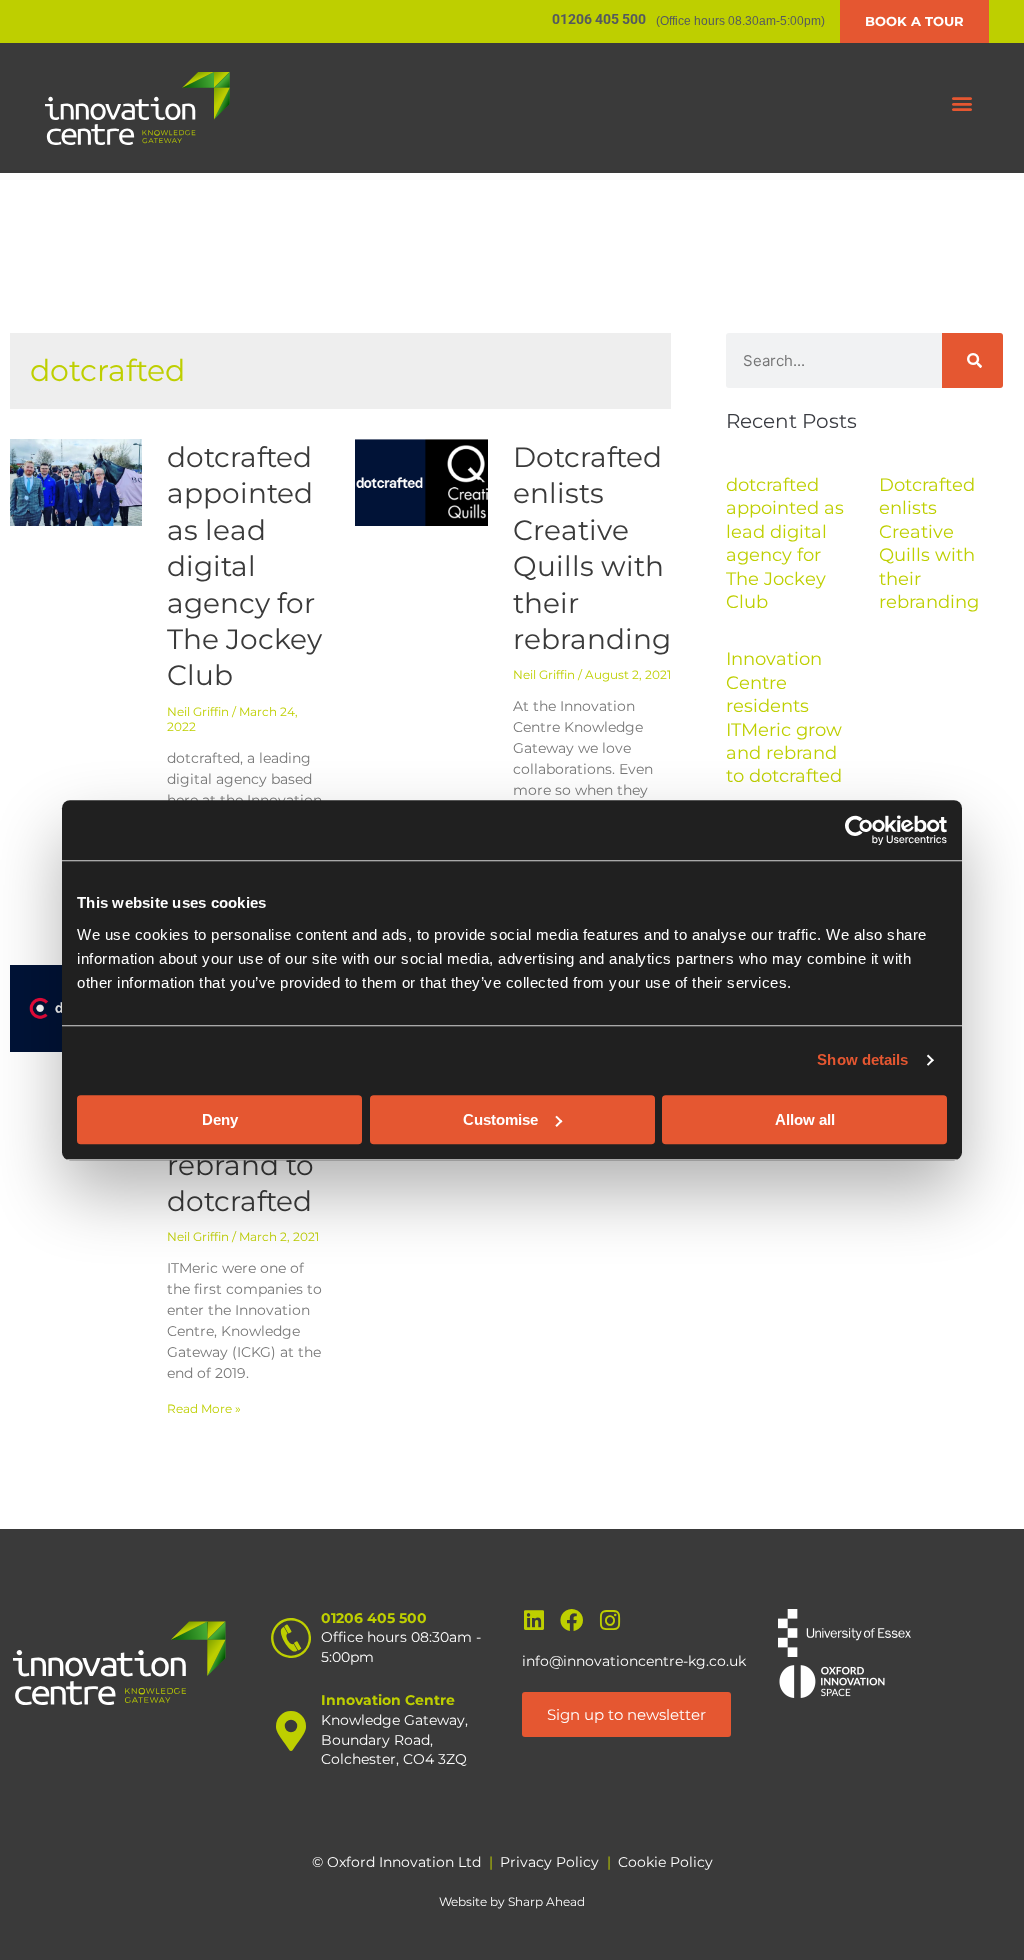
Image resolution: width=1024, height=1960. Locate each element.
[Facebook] (571, 1620)
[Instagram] (609, 1620)
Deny (220, 1119)
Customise (500, 1119)
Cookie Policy (665, 1862)
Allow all (805, 1119)
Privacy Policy (549, 1862)
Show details (862, 1059)
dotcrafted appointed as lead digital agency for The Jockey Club (244, 566)
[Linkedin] (533, 1620)
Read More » (204, 1408)
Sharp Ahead (546, 1901)
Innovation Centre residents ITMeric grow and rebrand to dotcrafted (784, 717)
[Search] (972, 360)
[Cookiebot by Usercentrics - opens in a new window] (859, 830)
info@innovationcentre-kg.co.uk (634, 1661)
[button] (962, 103)
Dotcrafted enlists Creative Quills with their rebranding (929, 543)
